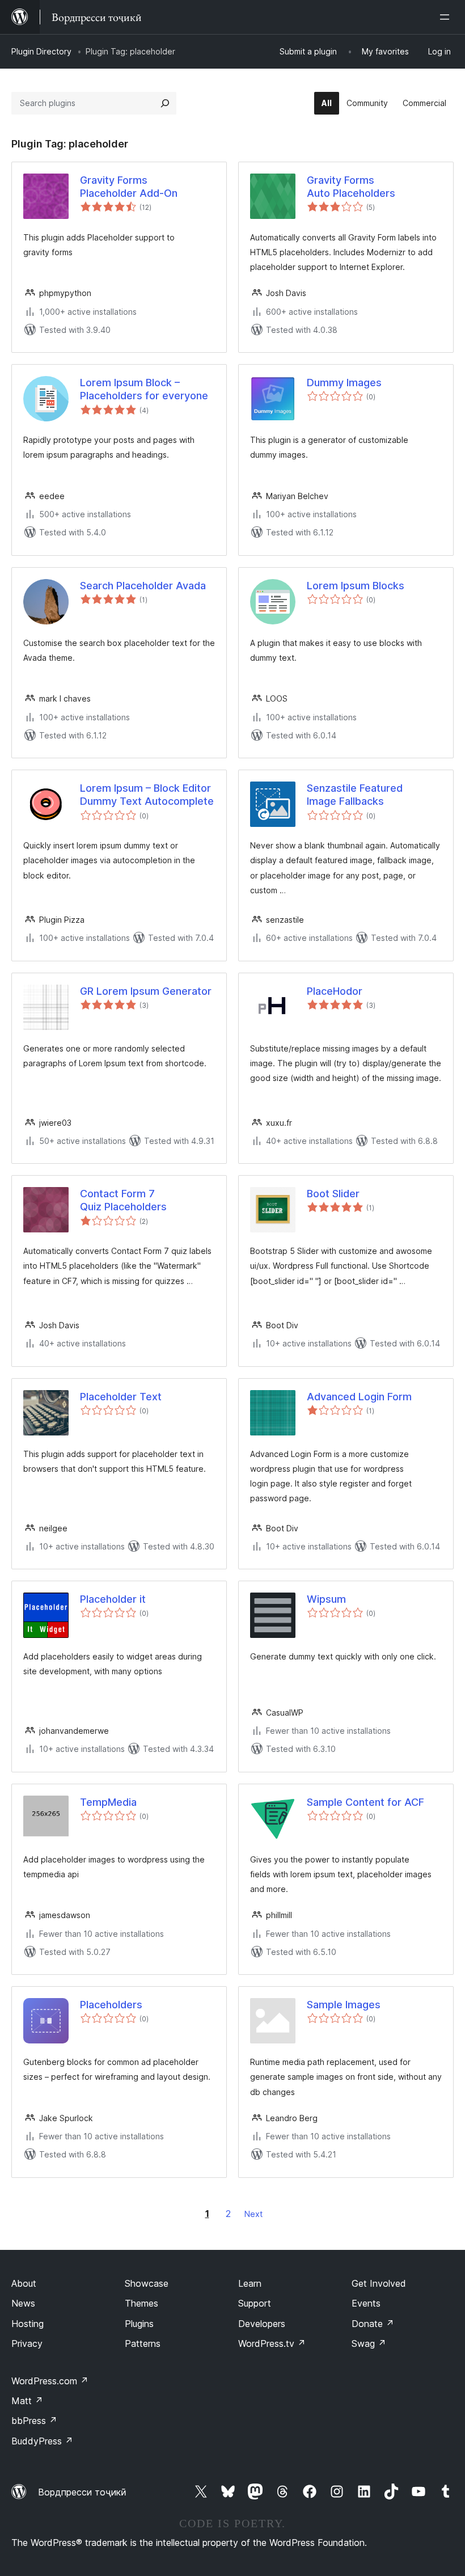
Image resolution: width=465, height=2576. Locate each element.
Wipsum (326, 1599)
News (23, 2303)
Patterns (143, 2343)
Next (253, 2214)
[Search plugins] (165, 103)
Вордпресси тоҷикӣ (82, 2492)
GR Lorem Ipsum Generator (146, 991)
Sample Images (344, 2005)
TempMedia (108, 1802)
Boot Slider (333, 1194)
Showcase (147, 2283)
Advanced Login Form (359, 1397)
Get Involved (379, 2283)
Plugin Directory (41, 51)
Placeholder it (113, 1599)
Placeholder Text (121, 1397)
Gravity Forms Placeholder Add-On (129, 187)
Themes (141, 2303)
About (24, 2283)
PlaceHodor (335, 991)
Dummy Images (344, 383)
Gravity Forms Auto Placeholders (351, 187)
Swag (369, 2343)
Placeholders (111, 2005)
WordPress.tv (272, 2343)
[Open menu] (447, 17)
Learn (250, 2283)
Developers (262, 2324)
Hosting (28, 2324)
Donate (373, 2324)
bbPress (34, 2421)
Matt (27, 2401)
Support (255, 2303)
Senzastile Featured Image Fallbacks (355, 795)
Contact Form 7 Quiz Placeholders (123, 1200)
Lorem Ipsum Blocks (356, 586)
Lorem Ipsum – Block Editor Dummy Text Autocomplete (147, 795)
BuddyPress (42, 2441)
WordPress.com (50, 2381)
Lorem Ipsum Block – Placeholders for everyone (144, 389)
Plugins (139, 2324)
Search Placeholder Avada (143, 586)
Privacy (27, 2343)
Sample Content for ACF (365, 1802)
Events (366, 2303)
